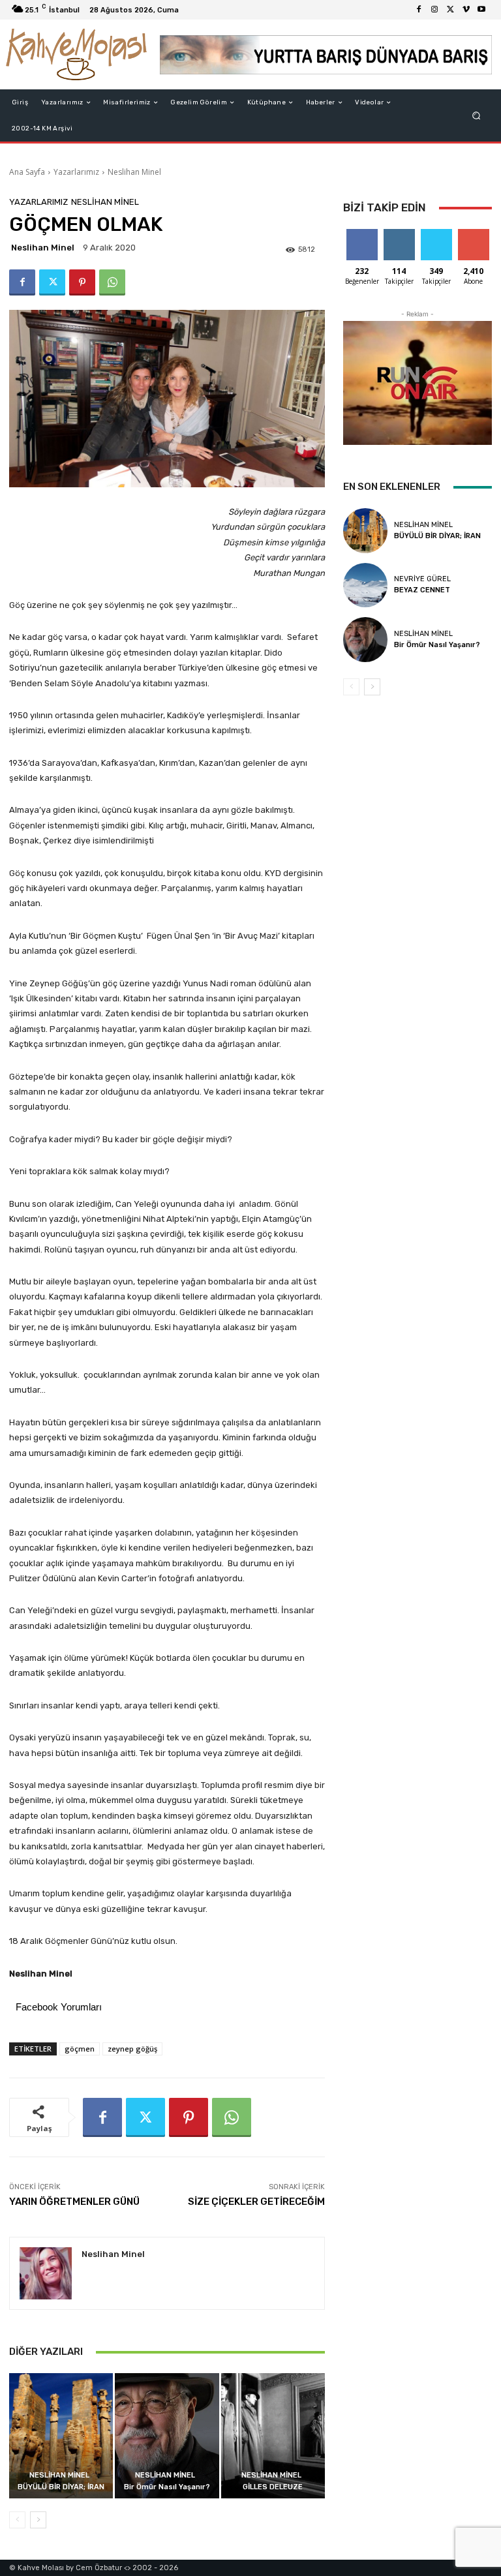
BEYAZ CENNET (422, 590)
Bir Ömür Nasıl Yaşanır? (167, 2487)
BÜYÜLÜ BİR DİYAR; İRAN (61, 2487)
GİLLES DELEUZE (273, 2487)
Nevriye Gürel (422, 579)
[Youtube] (481, 10)
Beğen (362, 234)
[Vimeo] (466, 10)
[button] (477, 116)
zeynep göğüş (132, 2049)
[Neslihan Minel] (46, 2273)
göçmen (80, 2049)
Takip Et (399, 234)
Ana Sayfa (27, 172)
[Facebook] (419, 10)
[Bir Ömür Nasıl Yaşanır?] (167, 2435)
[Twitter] (450, 10)
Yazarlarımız (76, 172)
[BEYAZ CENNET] (365, 585)
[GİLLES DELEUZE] (273, 2435)
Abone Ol (473, 234)
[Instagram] (434, 10)
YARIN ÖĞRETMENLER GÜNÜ (74, 2202)
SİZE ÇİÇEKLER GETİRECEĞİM (256, 2202)
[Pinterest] (82, 282)
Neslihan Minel (134, 172)
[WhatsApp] (112, 282)
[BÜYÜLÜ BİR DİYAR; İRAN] (61, 2435)
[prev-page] (17, 2520)
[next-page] (38, 2520)
